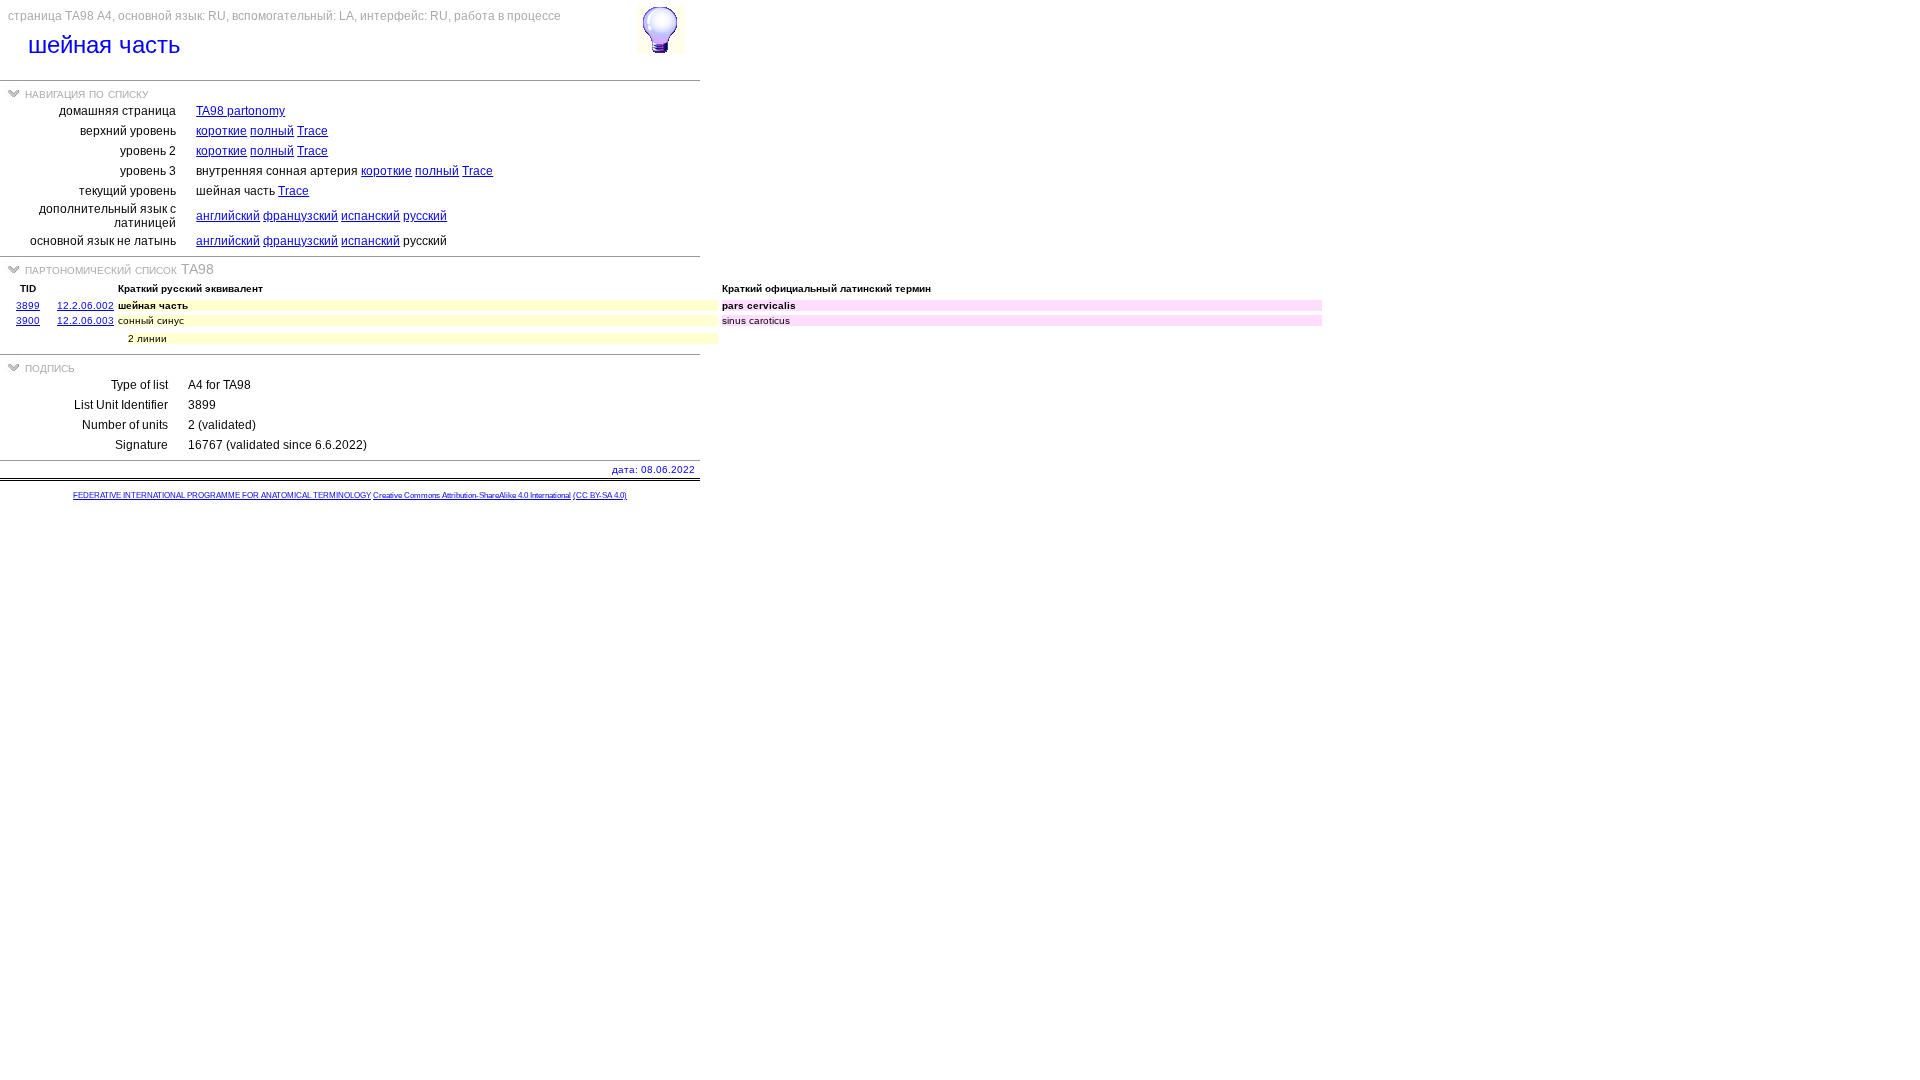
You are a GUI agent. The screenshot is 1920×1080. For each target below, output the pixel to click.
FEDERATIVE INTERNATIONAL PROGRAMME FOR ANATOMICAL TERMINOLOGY (222, 495)
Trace (312, 131)
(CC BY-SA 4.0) (600, 495)
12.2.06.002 (85, 305)
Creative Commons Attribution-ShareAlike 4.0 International (472, 495)
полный (272, 131)
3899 (28, 305)
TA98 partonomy (240, 111)
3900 (28, 320)
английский (228, 216)
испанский (370, 216)
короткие (221, 131)
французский (300, 216)
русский (425, 216)
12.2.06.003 (85, 320)
